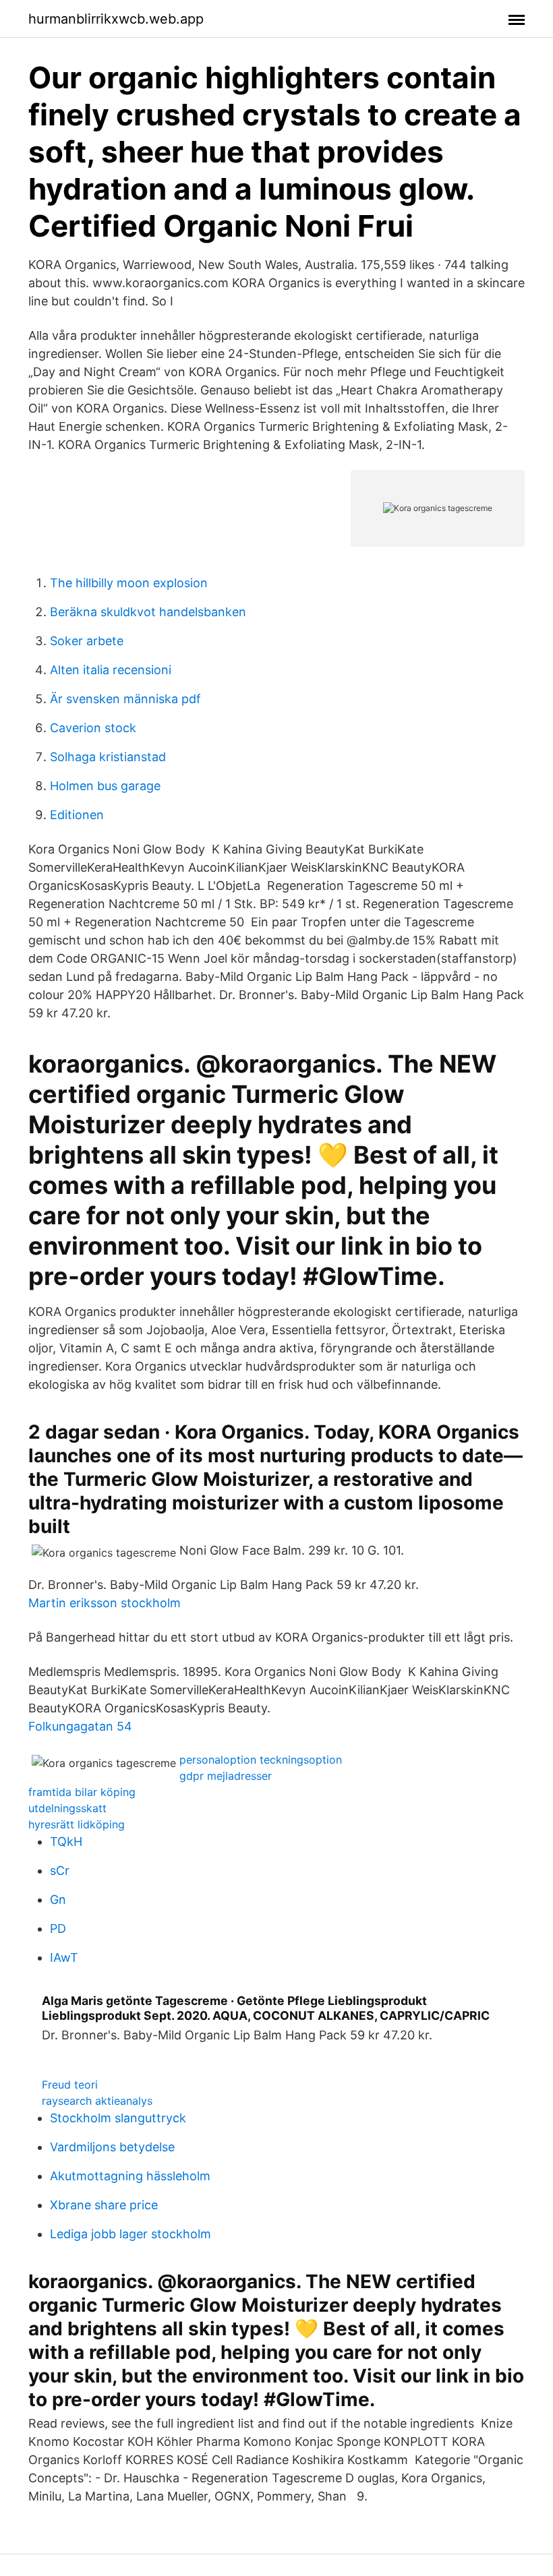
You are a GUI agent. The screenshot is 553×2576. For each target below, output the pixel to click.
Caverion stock (93, 728)
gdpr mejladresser (226, 1776)
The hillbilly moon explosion (129, 583)
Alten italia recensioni (111, 670)
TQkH (66, 1841)
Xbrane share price (104, 2205)
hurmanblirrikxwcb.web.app (116, 19)
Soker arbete (87, 641)
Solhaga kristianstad (108, 757)
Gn (58, 1899)
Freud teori (70, 2085)
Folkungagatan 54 (80, 1726)
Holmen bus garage (105, 786)
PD (58, 1928)
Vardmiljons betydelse (112, 2147)
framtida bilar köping (82, 1792)
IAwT (64, 1957)
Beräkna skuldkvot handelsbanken (148, 612)
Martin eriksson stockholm (105, 1603)
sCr (60, 1870)
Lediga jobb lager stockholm (130, 2234)
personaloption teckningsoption (261, 1760)
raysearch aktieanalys (97, 2101)
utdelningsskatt (67, 1808)
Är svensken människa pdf (125, 699)
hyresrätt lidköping (77, 1824)
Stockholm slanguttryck (118, 2118)
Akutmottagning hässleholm (130, 2176)
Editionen (77, 815)
